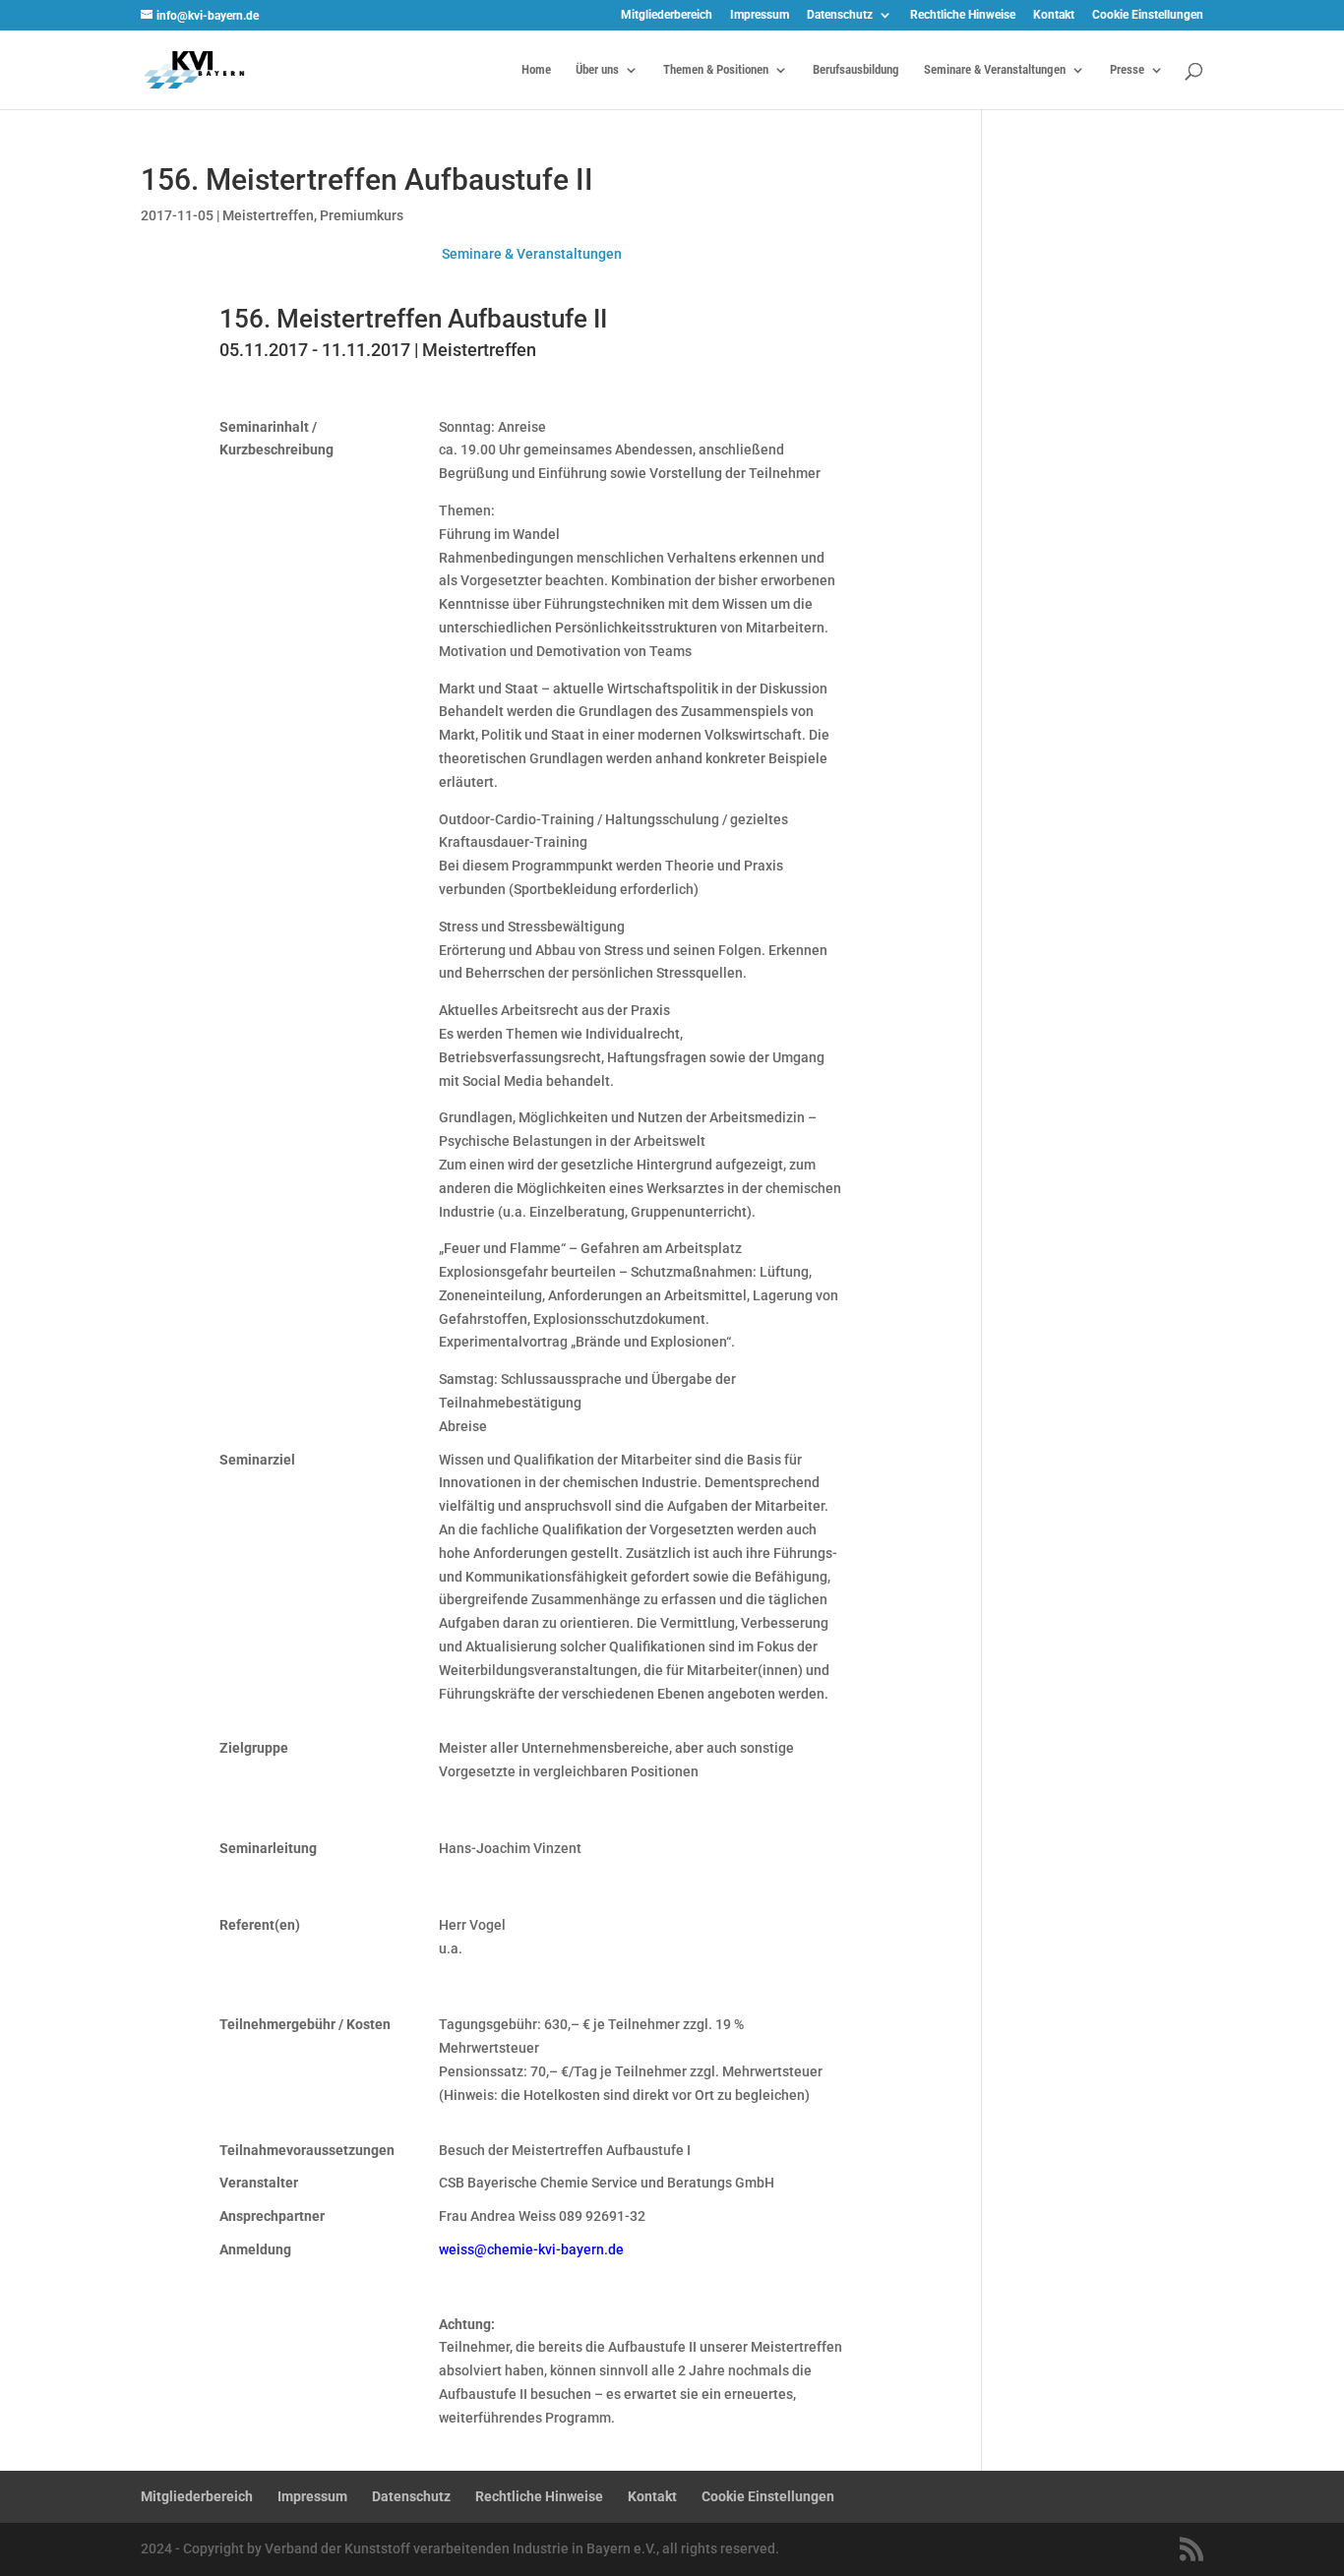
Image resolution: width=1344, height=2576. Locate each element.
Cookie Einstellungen (1148, 15)
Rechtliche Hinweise (963, 15)
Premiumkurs (362, 215)
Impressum (760, 15)
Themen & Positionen (716, 70)
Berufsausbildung (856, 70)
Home (536, 70)
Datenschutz (840, 15)
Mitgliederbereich (667, 15)
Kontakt (1054, 15)
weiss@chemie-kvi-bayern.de (531, 2249)
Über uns (597, 70)
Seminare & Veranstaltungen (995, 70)
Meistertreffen (268, 215)
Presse (1127, 70)
